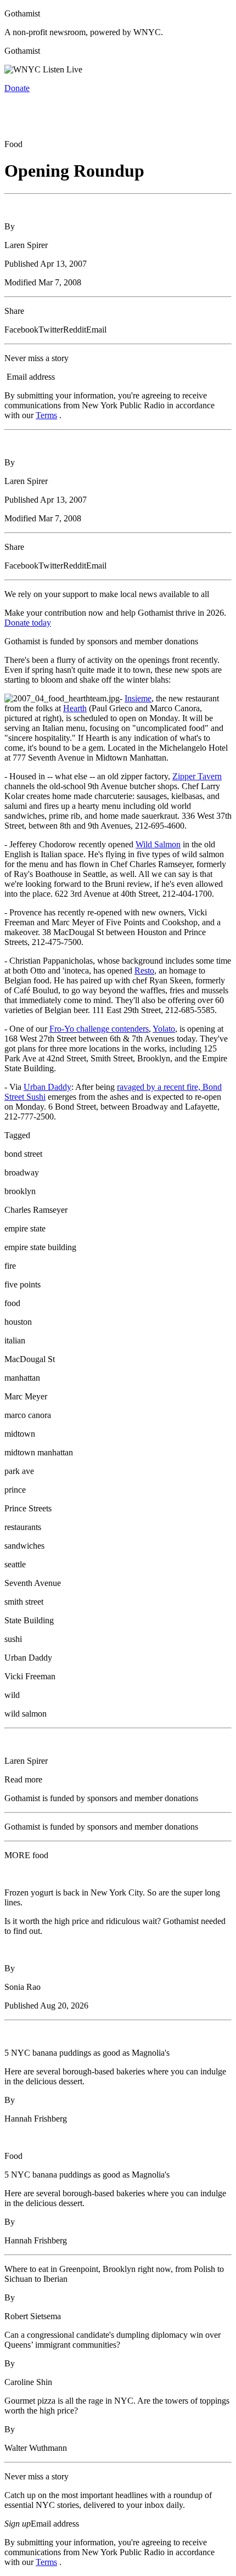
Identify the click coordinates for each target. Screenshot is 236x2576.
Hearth (75, 708)
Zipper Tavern (197, 776)
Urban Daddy (47, 1087)
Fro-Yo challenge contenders (99, 1029)
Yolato (164, 1029)
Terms (46, 415)
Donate (17, 88)
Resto (144, 971)
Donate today (28, 623)
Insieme (138, 698)
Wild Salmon (158, 844)
